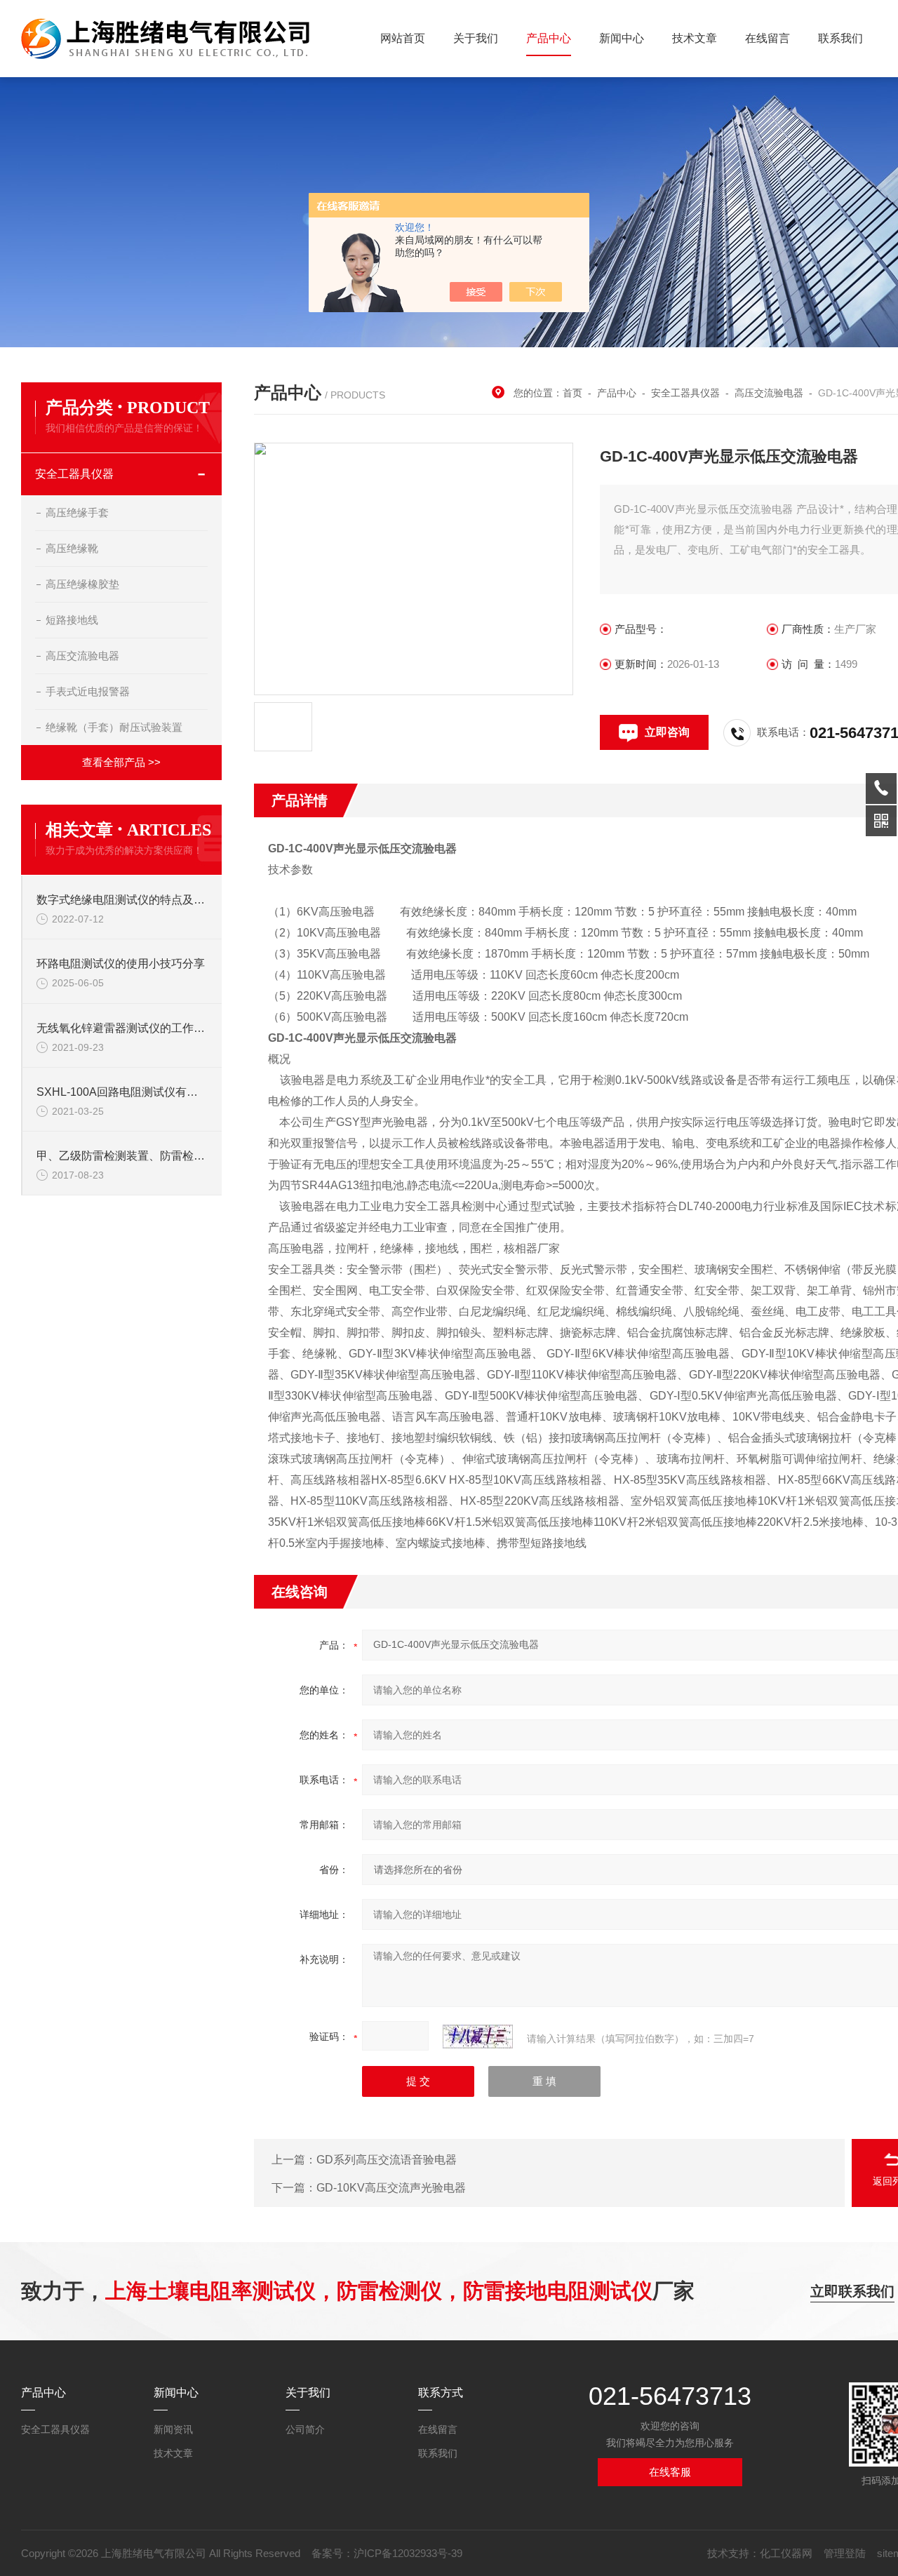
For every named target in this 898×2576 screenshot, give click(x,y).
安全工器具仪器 (74, 474)
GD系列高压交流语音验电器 (387, 2160)
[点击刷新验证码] (478, 2037)
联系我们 (840, 38)
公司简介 (305, 2429)
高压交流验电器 (82, 656)
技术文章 (695, 38)
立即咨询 (667, 732)
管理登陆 (845, 2553)
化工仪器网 (786, 2553)
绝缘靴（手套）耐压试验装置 (114, 727)
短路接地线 (72, 620)
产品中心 (549, 38)
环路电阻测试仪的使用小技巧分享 (121, 964)
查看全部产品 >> (121, 762)
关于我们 (476, 38)
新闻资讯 (173, 2429)
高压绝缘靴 (72, 548)
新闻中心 (622, 38)
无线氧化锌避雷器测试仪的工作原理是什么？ (122, 1028)
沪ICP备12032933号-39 (408, 2553)
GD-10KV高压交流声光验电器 (391, 2188)
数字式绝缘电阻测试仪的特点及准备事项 (122, 900)
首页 (572, 393)
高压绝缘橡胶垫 (82, 584)
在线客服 (670, 2472)
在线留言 (768, 38)
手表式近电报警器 (88, 691)
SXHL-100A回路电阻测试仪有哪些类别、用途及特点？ (122, 1092)
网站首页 (403, 38)
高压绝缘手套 (77, 512)
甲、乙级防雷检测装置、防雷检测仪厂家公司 (122, 1156)
